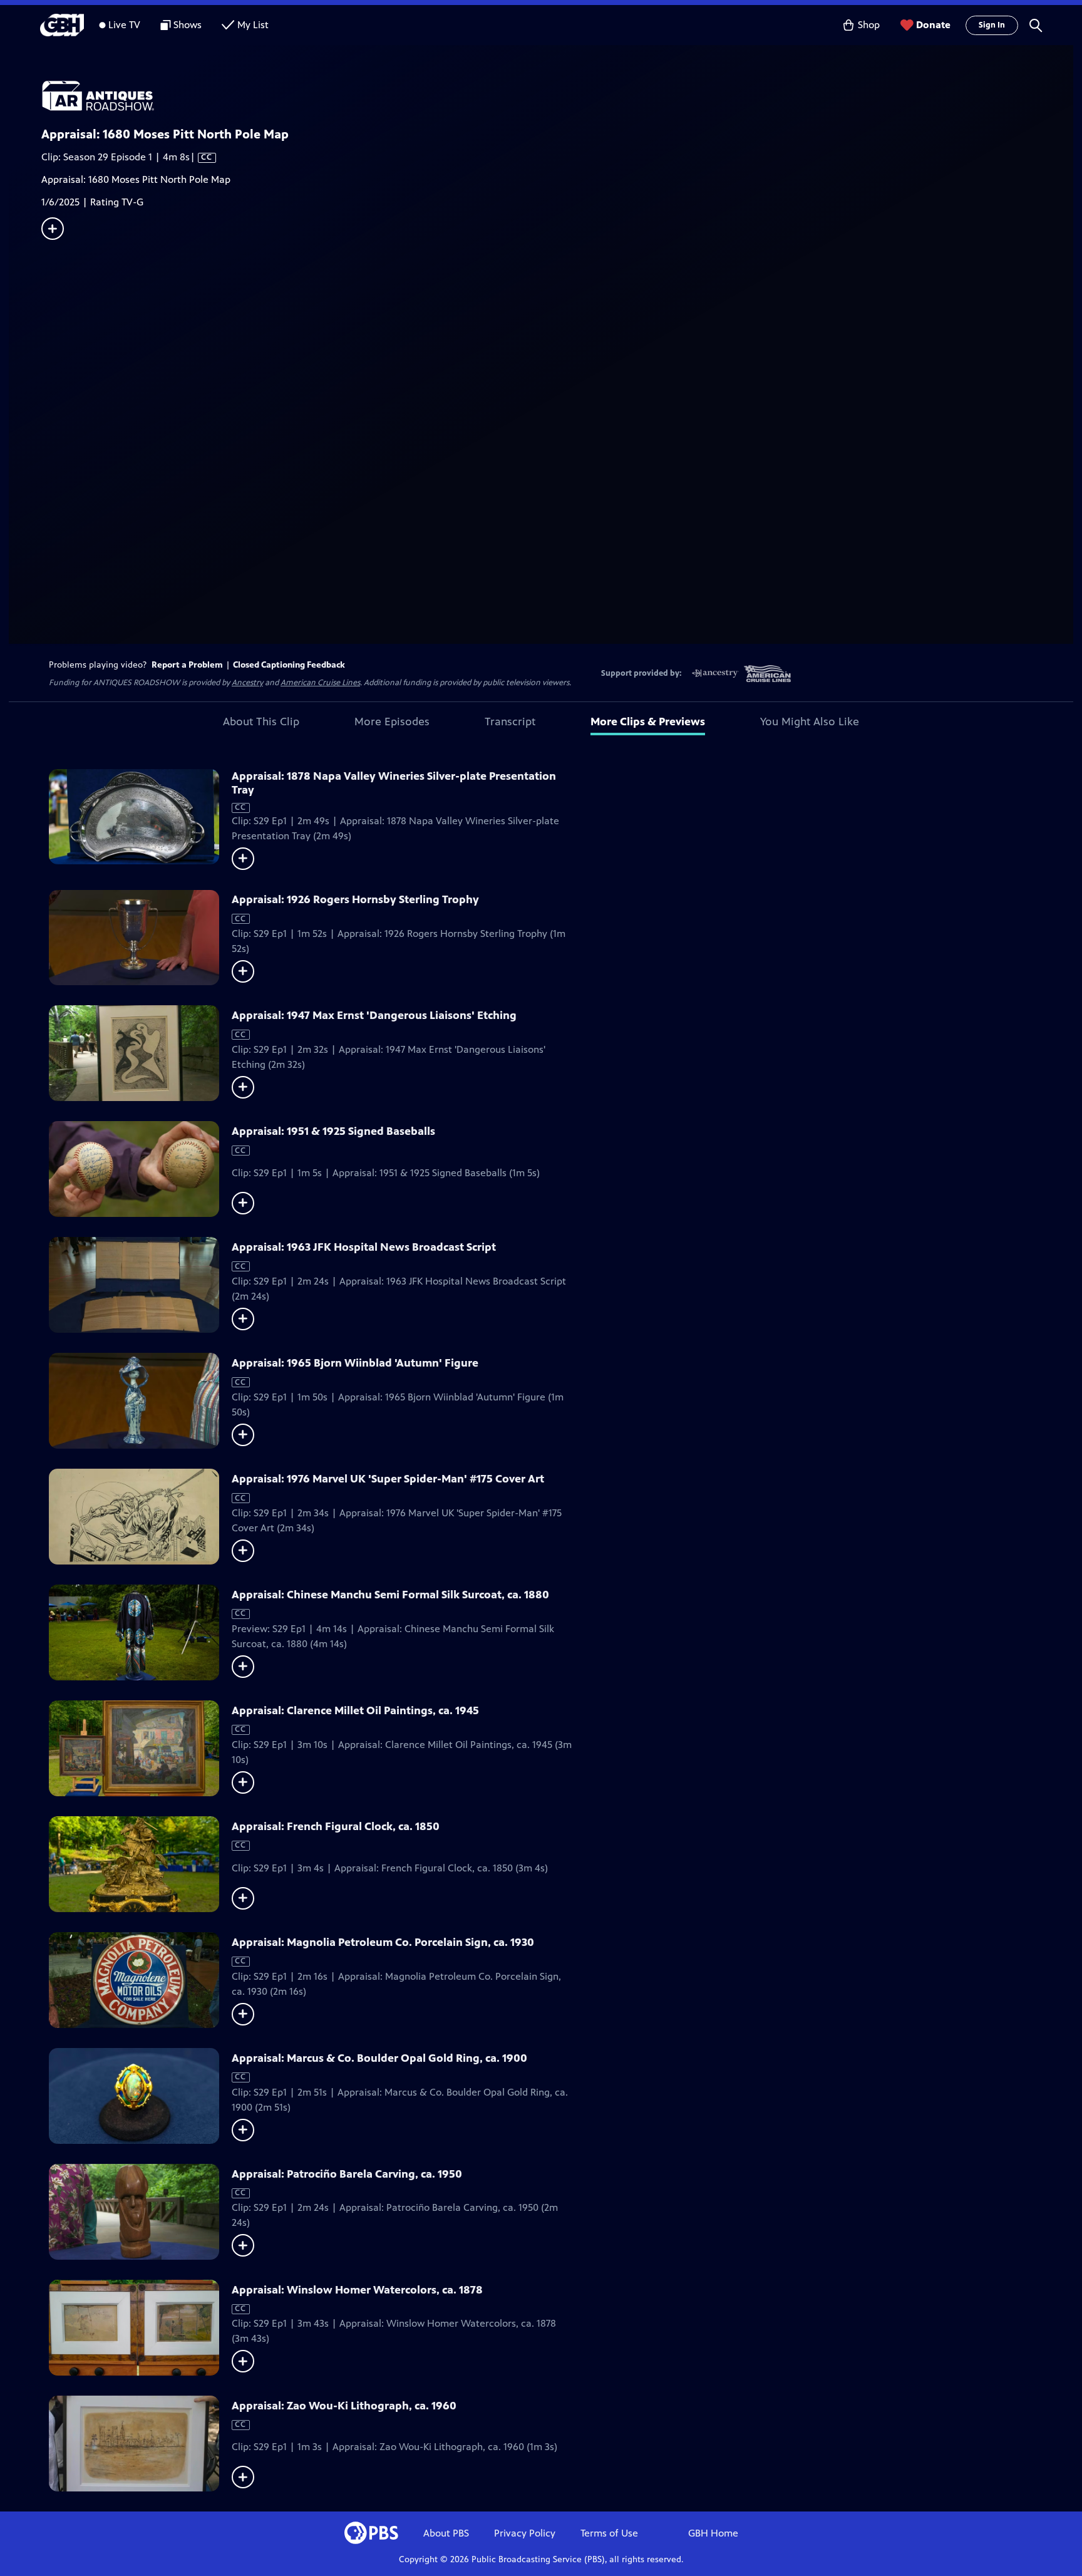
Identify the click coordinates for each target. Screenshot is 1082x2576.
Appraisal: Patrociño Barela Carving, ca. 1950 (347, 2174)
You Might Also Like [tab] (810, 722)
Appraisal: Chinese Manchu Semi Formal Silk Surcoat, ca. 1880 (390, 1595)
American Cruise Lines (320, 683)
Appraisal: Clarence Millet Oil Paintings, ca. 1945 (355, 1710)
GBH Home (713, 2533)
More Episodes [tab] (392, 722)
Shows (188, 25)
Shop (869, 25)
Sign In (992, 25)
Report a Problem (187, 665)
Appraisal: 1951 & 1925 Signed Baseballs (333, 1131)
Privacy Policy (525, 2533)
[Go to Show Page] (557, 96)
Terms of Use (609, 2533)
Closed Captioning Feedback (289, 665)
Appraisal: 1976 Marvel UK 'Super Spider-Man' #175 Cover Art (388, 1479)
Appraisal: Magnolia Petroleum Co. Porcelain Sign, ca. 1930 (383, 1942)
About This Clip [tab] (261, 722)
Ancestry (247, 683)
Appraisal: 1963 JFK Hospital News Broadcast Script (364, 1247)
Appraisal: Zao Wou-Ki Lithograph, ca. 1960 (344, 2406)
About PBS (446, 2533)
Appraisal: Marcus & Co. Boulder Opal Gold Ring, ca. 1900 (379, 2058)
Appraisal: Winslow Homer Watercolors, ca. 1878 (357, 2290)
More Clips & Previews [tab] (648, 722)
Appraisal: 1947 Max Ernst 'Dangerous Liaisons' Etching (374, 1015)
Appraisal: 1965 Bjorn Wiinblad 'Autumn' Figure (355, 1363)
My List (253, 25)
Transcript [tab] (510, 722)
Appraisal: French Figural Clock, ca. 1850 (336, 1826)
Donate (933, 25)
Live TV (124, 25)
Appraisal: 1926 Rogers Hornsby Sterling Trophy (355, 899)
